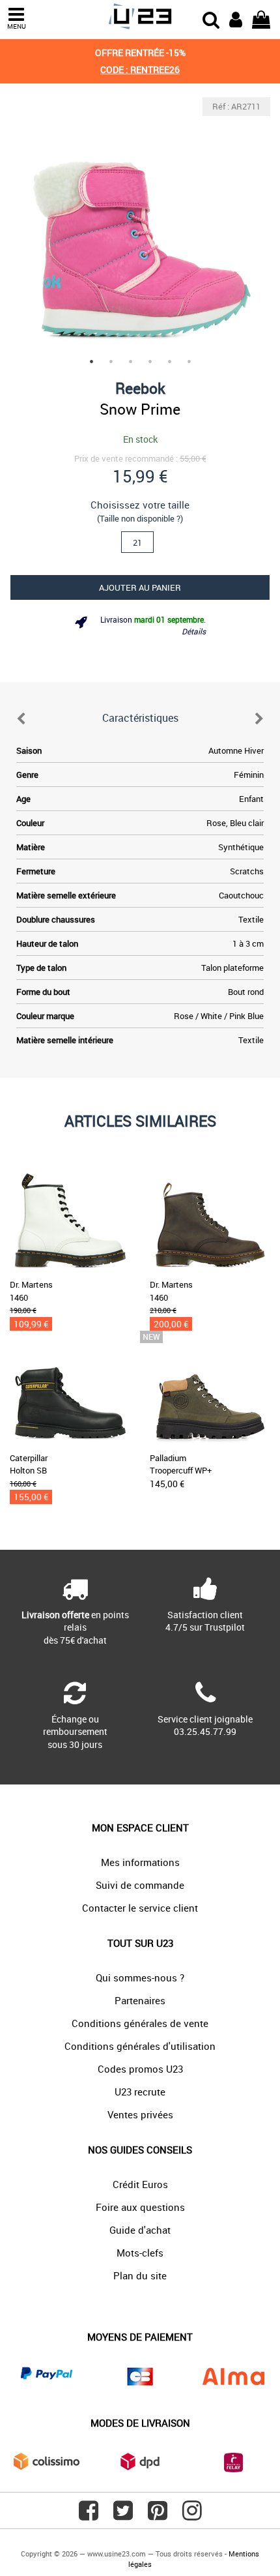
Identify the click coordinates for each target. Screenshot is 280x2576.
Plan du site (140, 2275)
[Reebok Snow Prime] (140, 228)
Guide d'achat (140, 2230)
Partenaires (140, 2000)
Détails (194, 631)
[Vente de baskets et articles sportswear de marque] (140, 17)
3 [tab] (130, 361)
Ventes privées (140, 2114)
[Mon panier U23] (261, 18)
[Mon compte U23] (236, 18)
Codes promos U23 (140, 2069)
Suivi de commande (140, 1885)
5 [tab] (169, 361)
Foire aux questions (140, 2207)
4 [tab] (150, 361)
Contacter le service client (140, 1908)
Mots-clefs (140, 2253)
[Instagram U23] (192, 2515)
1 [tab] (91, 361)
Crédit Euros (140, 2184)
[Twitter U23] (123, 2515)
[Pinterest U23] (158, 2515)
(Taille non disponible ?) (140, 518)
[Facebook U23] (89, 2515)
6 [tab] (189, 361)
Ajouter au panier (140, 587)
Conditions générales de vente (140, 2023)
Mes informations (140, 1862)
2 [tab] (111, 361)
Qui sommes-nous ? (140, 1977)
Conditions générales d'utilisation (140, 2046)
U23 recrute (140, 2092)
